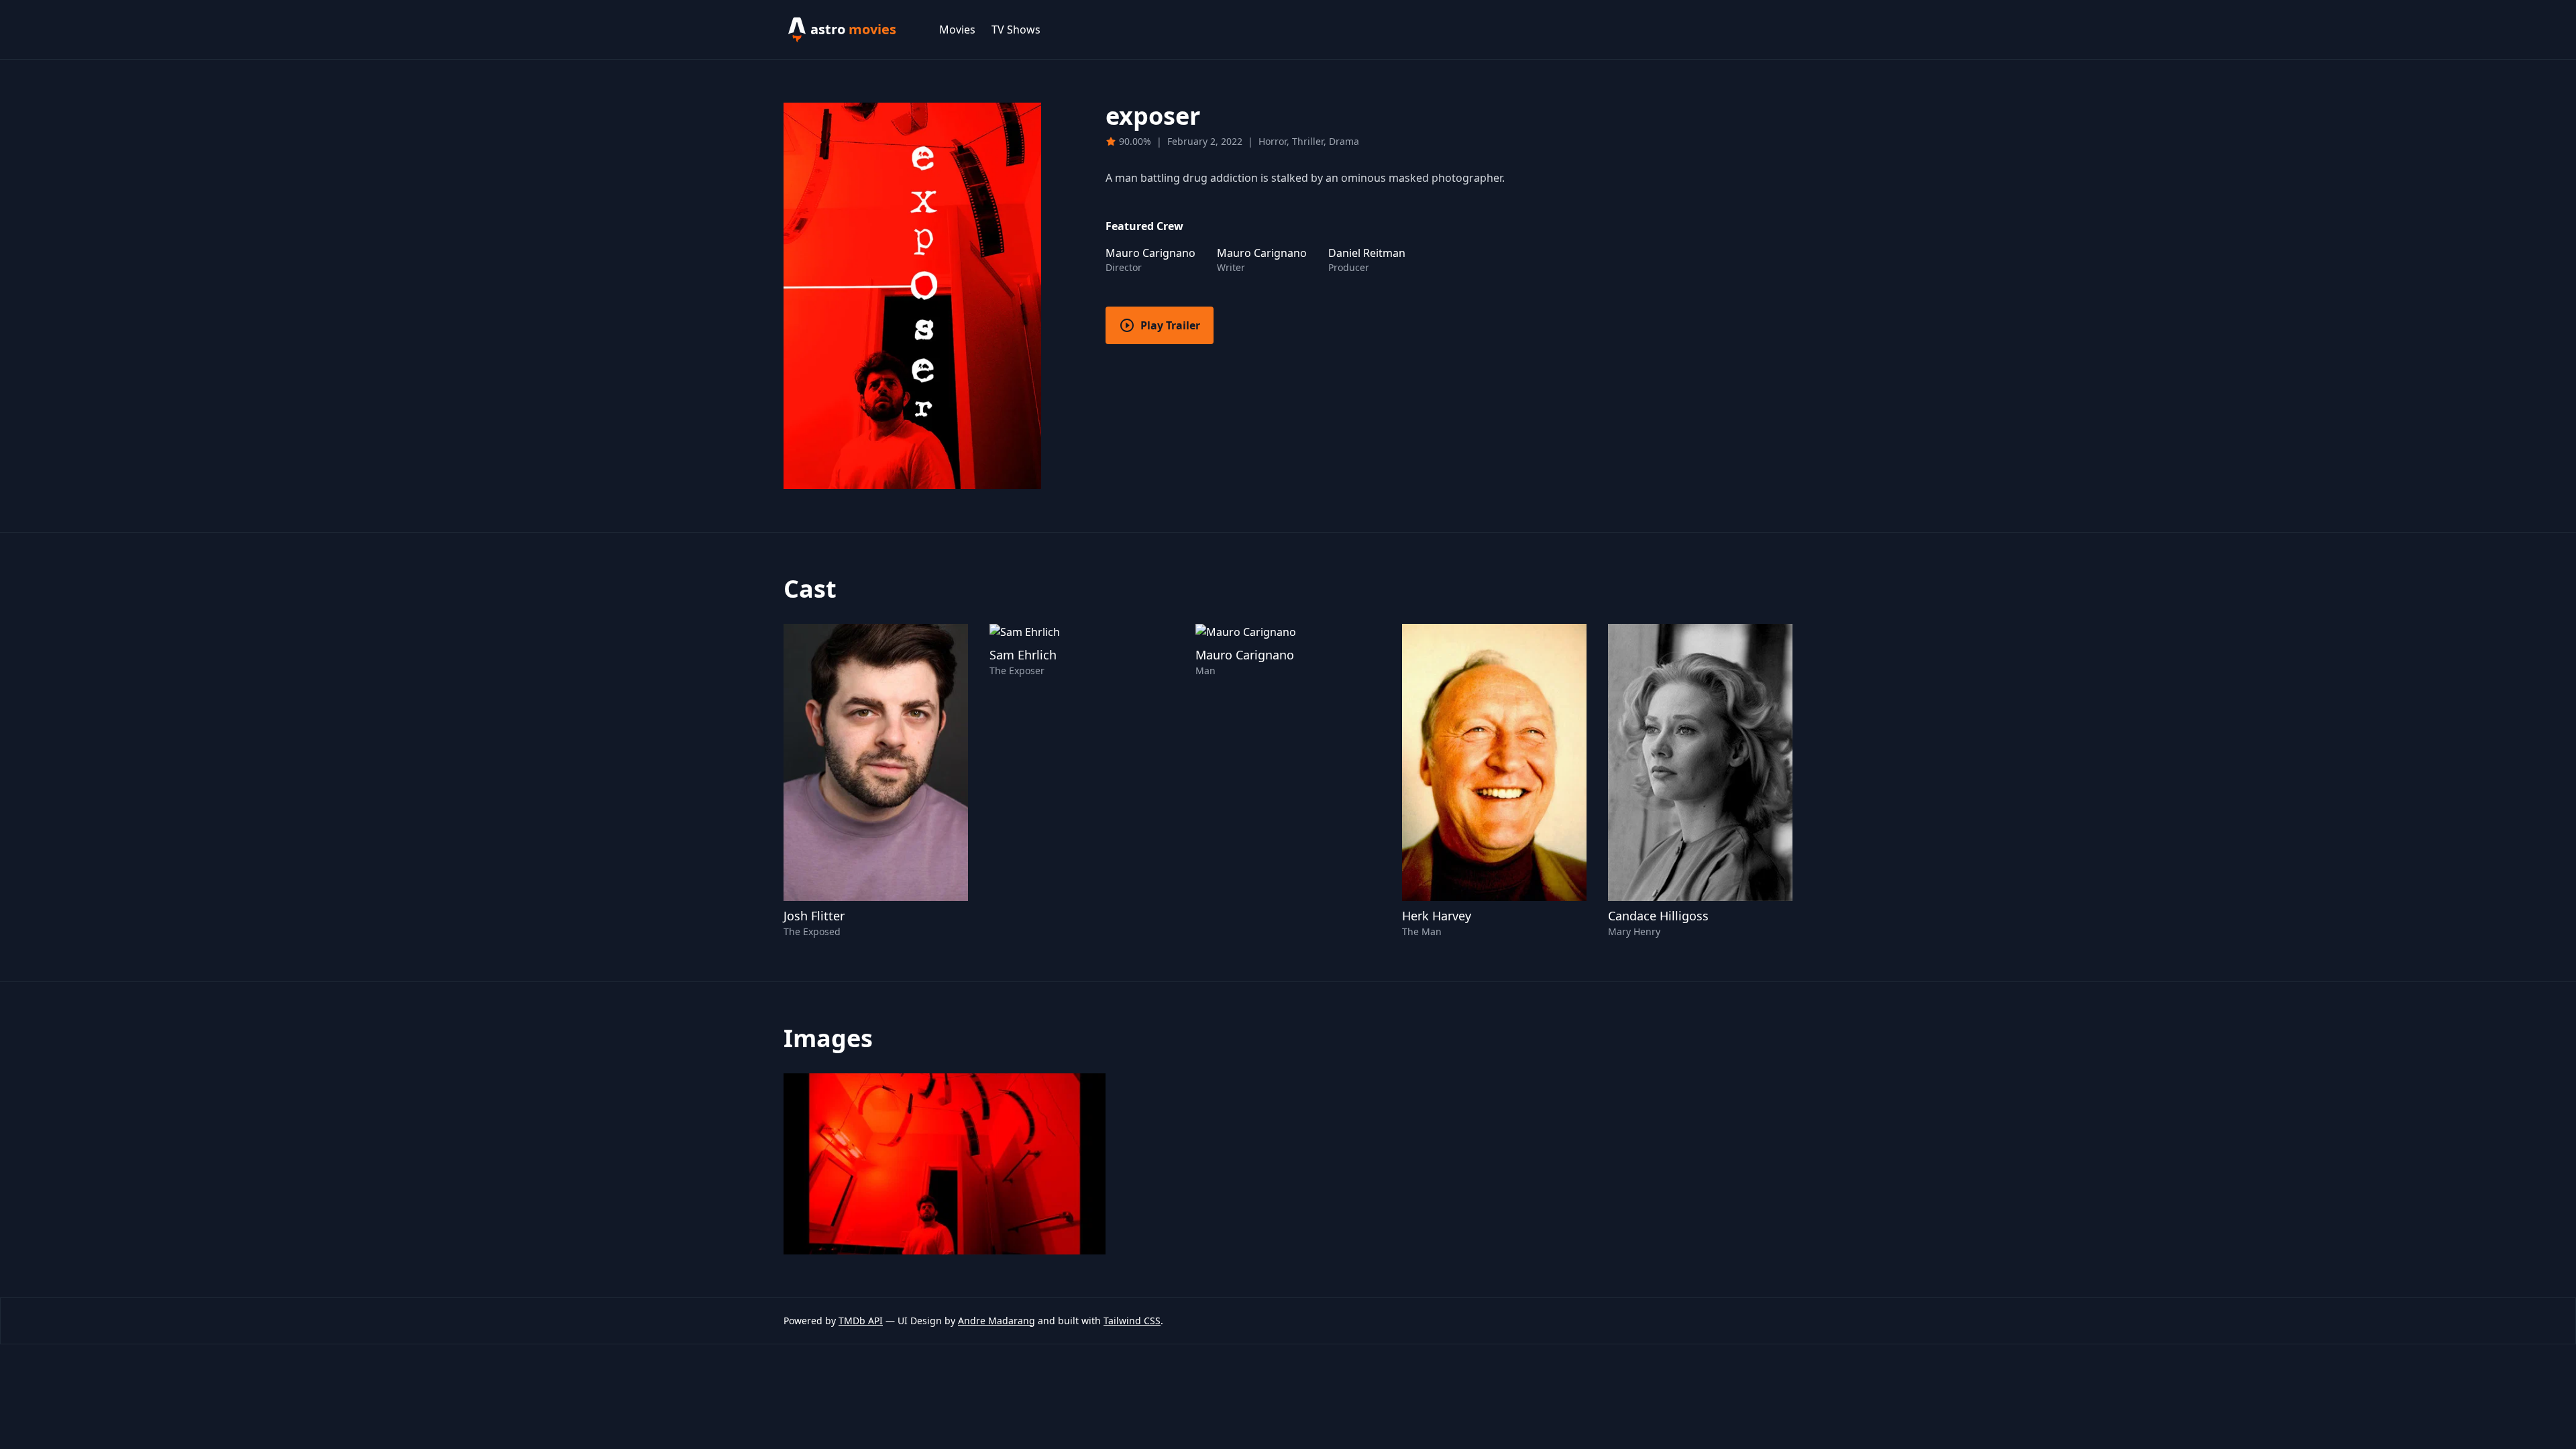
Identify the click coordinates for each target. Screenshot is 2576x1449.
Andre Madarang (997, 1321)
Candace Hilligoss (1658, 916)
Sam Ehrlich (1023, 655)
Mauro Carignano (1245, 655)
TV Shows (1016, 30)
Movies (957, 30)
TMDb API (861, 1321)
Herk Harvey (1437, 916)
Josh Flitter (814, 916)
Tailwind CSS (1132, 1321)
